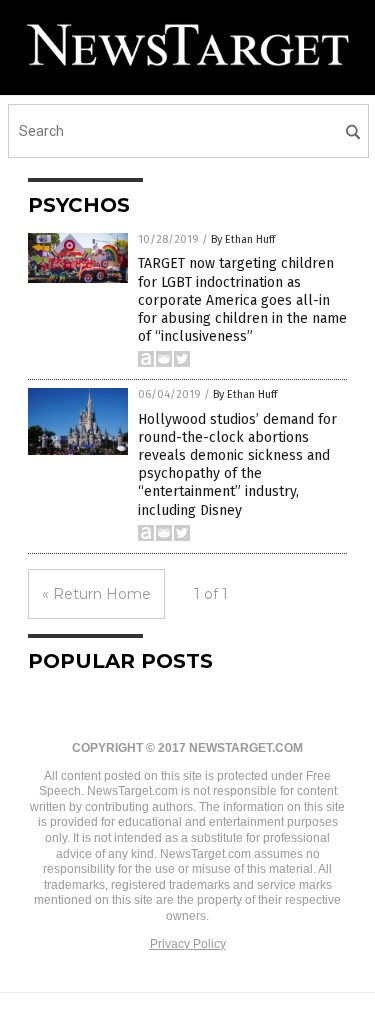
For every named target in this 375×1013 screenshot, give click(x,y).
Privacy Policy (188, 944)
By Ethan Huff (243, 239)
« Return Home (96, 594)
